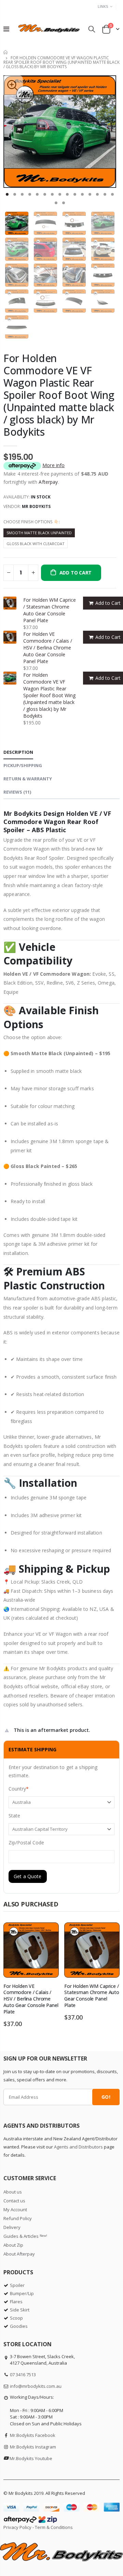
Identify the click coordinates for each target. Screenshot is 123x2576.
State (14, 1816)
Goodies (19, 2326)
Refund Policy (18, 2218)
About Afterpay (19, 2254)
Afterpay (48, 482)
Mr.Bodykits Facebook (33, 2435)
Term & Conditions (54, 2527)
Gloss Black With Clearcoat (36, 544)
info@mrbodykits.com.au (36, 2386)
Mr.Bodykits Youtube (31, 2458)
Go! (106, 2097)
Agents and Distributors (78, 2147)
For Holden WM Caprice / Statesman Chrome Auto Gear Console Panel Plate (50, 610)
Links (103, 6)
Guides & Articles (25, 2236)
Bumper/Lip (22, 2293)
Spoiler (17, 2285)
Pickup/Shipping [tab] (23, 765)
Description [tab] (18, 752)
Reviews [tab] (17, 792)
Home (6, 52)
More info (53, 465)
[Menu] (6, 29)
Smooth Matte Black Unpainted (39, 533)
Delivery (12, 2227)
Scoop (16, 2318)
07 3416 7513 (23, 2375)
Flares (16, 2302)
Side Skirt (20, 2310)
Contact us (14, 2201)
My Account (15, 2210)
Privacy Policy (17, 2527)
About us (13, 2192)
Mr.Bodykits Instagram (33, 2447)
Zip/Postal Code (26, 1843)
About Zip (13, 2245)
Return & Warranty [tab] (28, 779)
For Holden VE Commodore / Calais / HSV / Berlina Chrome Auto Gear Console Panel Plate (48, 648)
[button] (7, 194)
